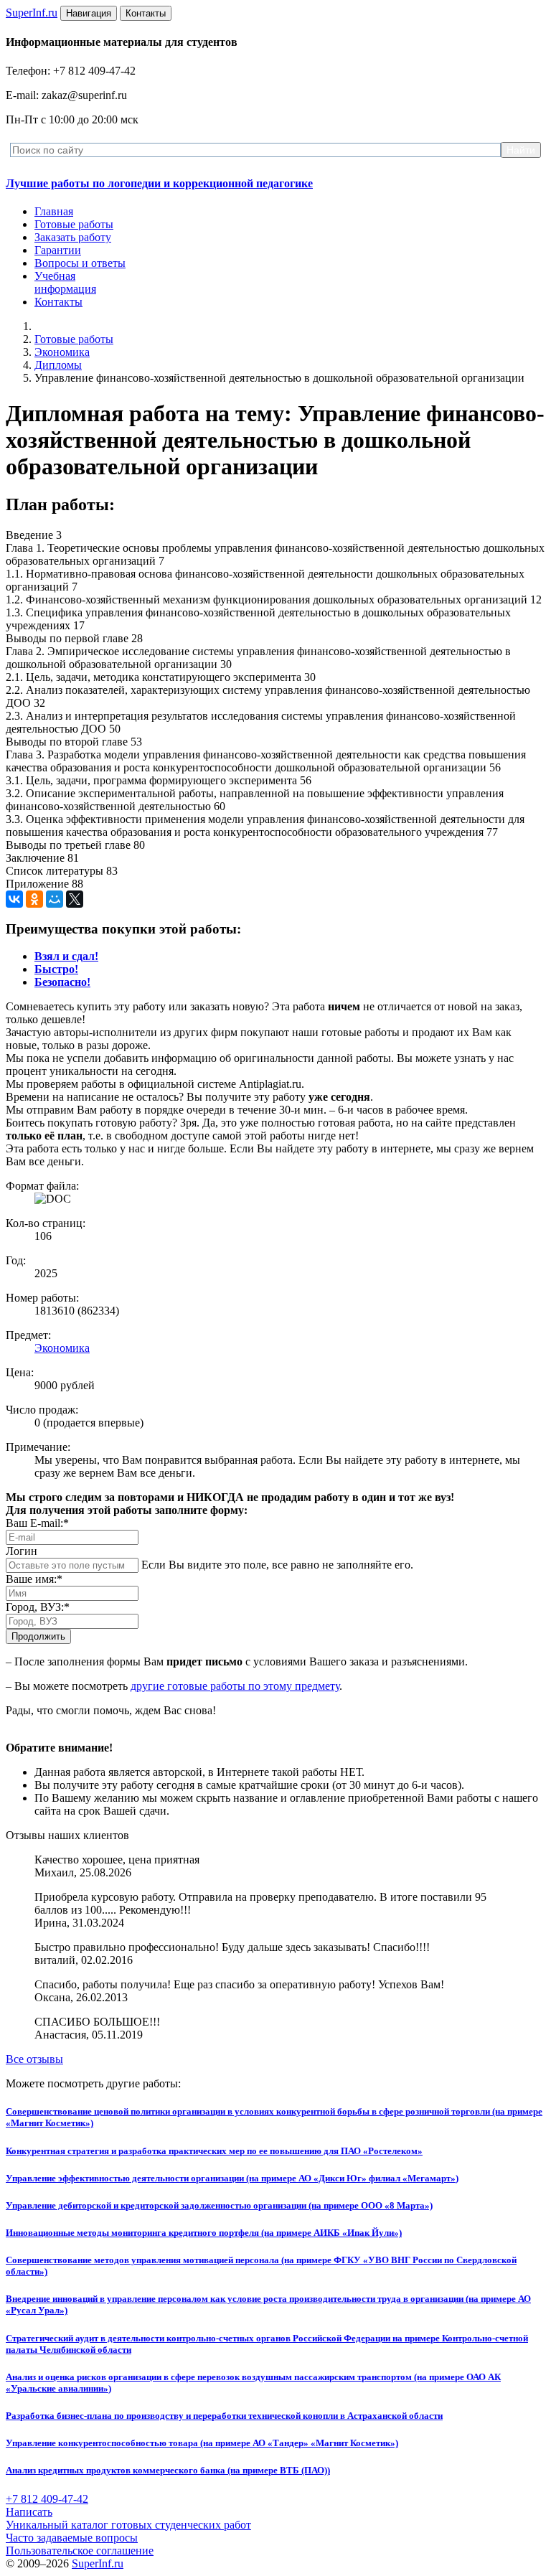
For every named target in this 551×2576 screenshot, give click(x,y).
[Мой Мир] (55, 899)
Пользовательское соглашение (80, 2551)
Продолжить (38, 1636)
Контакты (58, 302)
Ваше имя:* (34, 1579)
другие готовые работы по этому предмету (235, 1686)
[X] (75, 899)
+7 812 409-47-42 (47, 2499)
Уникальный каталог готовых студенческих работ (128, 2525)
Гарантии (58, 250)
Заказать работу (73, 237)
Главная (54, 211)
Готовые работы (74, 224)
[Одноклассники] (34, 899)
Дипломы (58, 365)
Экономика (62, 352)
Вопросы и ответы (80, 263)
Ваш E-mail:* (37, 1523)
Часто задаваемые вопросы (72, 2538)
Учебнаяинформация (65, 282)
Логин (22, 1551)
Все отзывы (34, 2059)
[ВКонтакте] (14, 899)
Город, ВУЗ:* (38, 1607)
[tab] (66, 956)
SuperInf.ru (98, 2563)
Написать (29, 2512)
